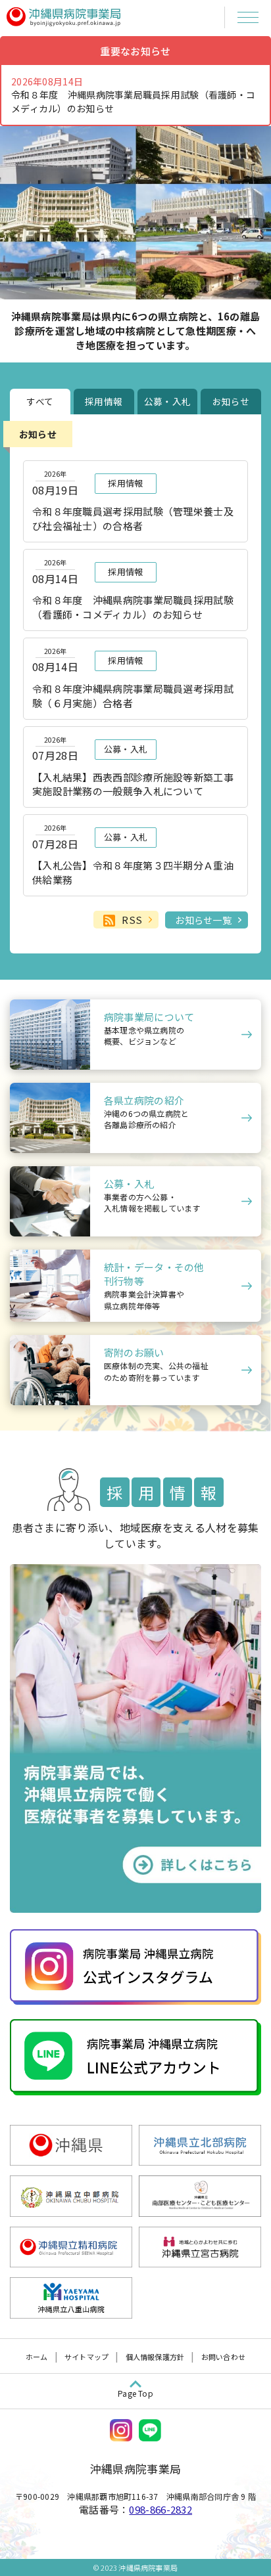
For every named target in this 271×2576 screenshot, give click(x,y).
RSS (132, 920)
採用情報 (104, 401)
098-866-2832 (160, 2509)
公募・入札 (167, 401)
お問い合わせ (223, 2357)
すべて (40, 401)
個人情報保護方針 (155, 2357)
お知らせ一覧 (203, 920)
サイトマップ (86, 2357)
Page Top (135, 2393)
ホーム (37, 2357)
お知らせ (231, 401)
